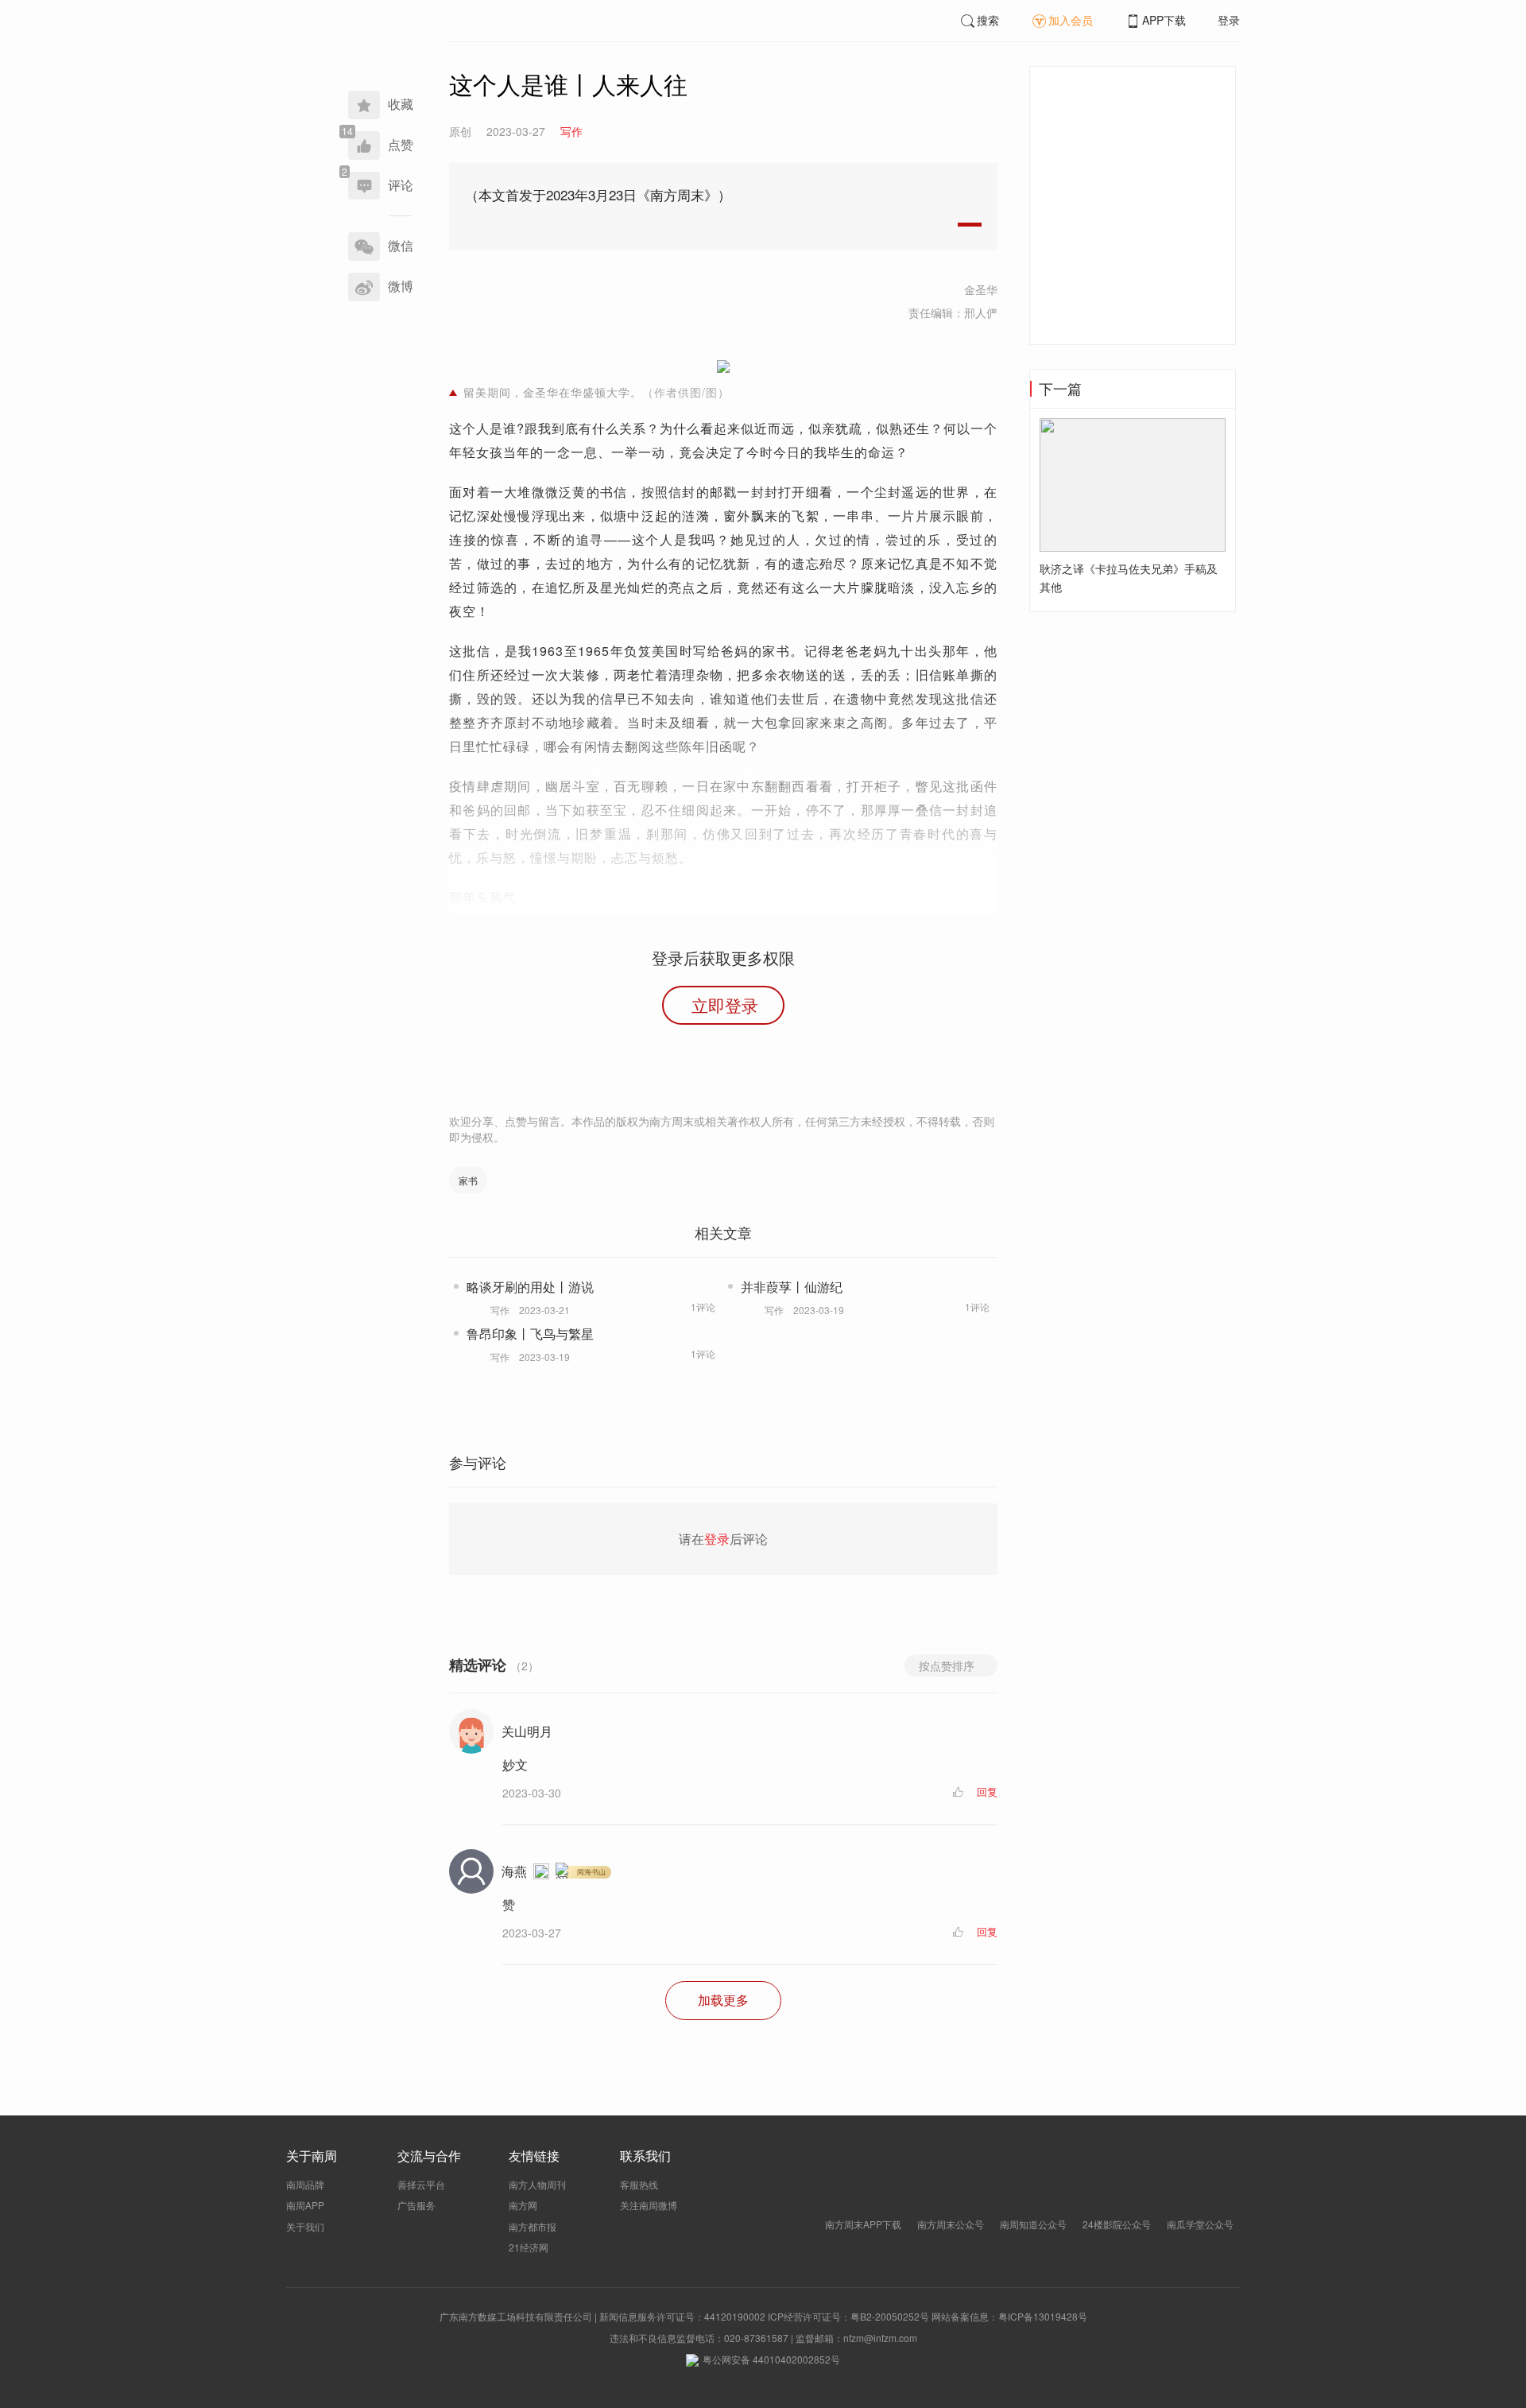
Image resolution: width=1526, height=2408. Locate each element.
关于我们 (305, 2226)
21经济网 (529, 2247)
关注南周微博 (649, 2205)
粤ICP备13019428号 (1043, 2316)
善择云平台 (421, 2184)
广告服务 (416, 2205)
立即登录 (725, 1005)
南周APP (305, 2205)
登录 (1229, 20)
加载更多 (723, 2000)
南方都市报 (533, 2226)
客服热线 (639, 2184)
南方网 (523, 2205)
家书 (468, 1180)
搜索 (988, 20)
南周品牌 (305, 2184)
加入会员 (1071, 20)
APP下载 (1164, 20)
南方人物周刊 (537, 2184)
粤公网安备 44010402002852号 (771, 2359)
